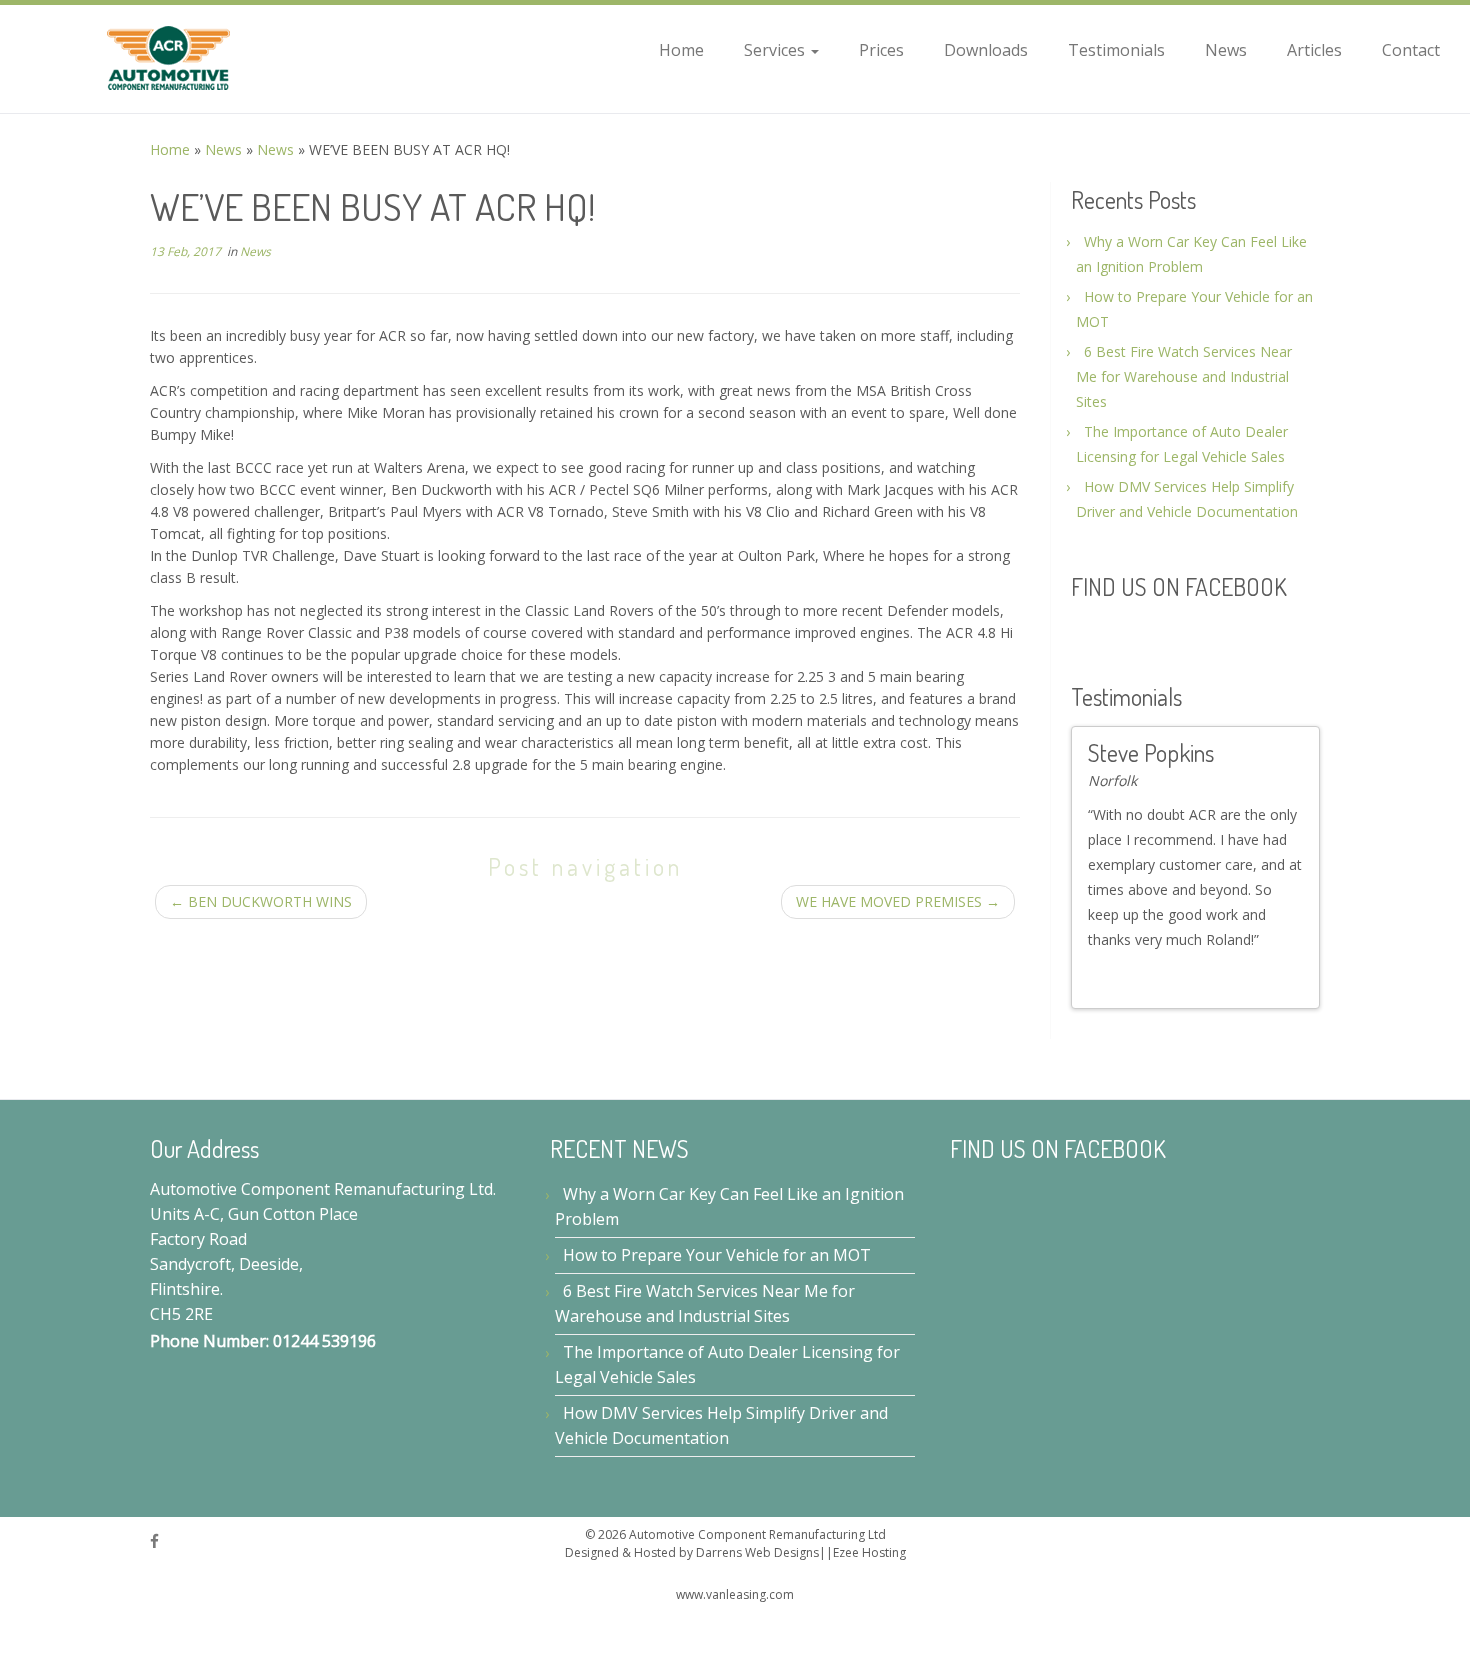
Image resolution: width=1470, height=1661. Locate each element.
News (1226, 50)
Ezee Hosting (869, 1547)
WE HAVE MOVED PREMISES (898, 901)
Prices (881, 50)
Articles (1314, 50)
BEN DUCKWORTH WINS (261, 901)
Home (681, 50)
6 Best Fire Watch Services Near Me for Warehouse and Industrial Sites (1184, 376)
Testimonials (1116, 50)
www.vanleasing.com (735, 1589)
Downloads (986, 50)
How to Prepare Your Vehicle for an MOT (717, 1249)
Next (1296, 980)
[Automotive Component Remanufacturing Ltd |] (169, 59)
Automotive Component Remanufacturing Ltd (757, 1529)
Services (776, 50)
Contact (1411, 50)
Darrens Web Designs (757, 1547)
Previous (1278, 980)
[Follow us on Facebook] (161, 1535)
